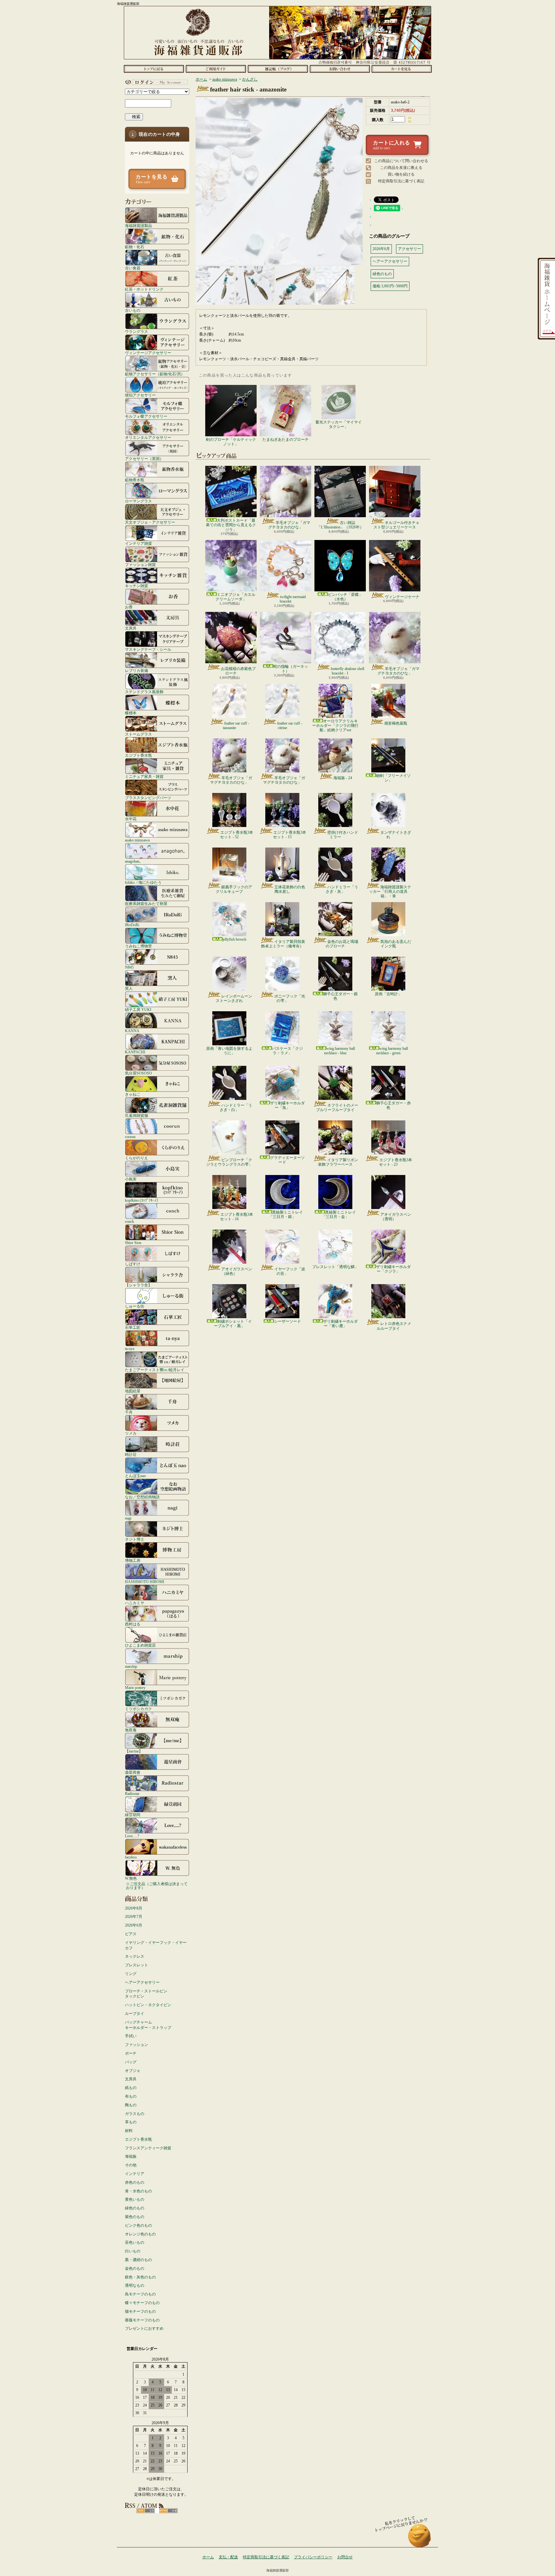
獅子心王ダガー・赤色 (393, 1105)
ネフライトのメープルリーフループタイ (337, 1108)
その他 (131, 2165)
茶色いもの (135, 2242)
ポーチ (131, 2053)
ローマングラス (138, 501)
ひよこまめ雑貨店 (140, 1645)
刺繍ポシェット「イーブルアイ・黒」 (233, 1324)
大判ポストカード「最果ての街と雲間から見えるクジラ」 (231, 525)
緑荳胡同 (133, 1815)
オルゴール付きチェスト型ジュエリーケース (396, 525)
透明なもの (135, 2285)
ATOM (168, 2511)
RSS (146, 2511)
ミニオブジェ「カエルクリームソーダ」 (235, 597)
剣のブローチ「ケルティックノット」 (231, 442)
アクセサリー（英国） (144, 459)
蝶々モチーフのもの (142, 2303)
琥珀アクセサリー (140, 395)
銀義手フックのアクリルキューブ (234, 889)
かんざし (250, 79)
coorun (130, 1137)
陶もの (131, 2105)
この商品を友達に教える (401, 168)
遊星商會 (133, 1772)
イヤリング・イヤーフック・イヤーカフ (156, 1945)
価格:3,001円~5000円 (390, 286)
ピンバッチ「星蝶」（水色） (345, 597)
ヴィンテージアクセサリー (148, 353)
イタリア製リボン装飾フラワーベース (338, 1162)
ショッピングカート (402, 69)
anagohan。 (134, 861)
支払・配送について (216, 69)
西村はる (133, 1624)
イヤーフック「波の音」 (290, 1271)
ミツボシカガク (138, 1709)
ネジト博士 (135, 1539)
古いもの (133, 310)
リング (131, 1974)
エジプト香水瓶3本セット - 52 (237, 835)
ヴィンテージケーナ (402, 597)
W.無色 (131, 1878)
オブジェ (133, 2071)
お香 (129, 607)
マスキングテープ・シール (148, 649)
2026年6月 (134, 1925)
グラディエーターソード (287, 1160)
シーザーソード (287, 1321)
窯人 (129, 988)
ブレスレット (137, 1965)
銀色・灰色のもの (140, 2277)
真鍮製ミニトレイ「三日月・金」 (339, 1214)
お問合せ (340, 69)
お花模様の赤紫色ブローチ (238, 671)
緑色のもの (135, 2208)
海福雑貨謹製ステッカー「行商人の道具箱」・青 (390, 892)
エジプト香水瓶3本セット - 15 (290, 835)
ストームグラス (138, 734)
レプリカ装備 (137, 670)
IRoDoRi (132, 925)
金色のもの (135, 2268)
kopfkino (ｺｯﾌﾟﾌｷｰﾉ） (143, 1200)
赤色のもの (135, 2182)
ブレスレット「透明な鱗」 (335, 1267)
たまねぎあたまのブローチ (286, 439)
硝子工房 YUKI (138, 1010)
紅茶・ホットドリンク (144, 289)
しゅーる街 (135, 1306)
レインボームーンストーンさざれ (234, 998)
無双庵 (131, 1730)
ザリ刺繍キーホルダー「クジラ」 (393, 1269)
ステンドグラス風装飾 (144, 692)
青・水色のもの (138, 2191)
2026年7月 (134, 1917)
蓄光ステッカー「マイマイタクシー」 (339, 424)
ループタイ (135, 2014)
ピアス (131, 1934)
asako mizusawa (137, 840)
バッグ (131, 2062)
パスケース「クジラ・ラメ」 (287, 1051)
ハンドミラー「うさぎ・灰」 (342, 889)
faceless (131, 1857)
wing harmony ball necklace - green (392, 1051)
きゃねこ (133, 1094)
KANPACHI (135, 1052)
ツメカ (131, 1433)
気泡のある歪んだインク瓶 (396, 944)
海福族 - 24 (343, 778)
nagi (128, 1518)
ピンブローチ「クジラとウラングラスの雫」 (229, 1162)
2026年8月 (134, 1908)
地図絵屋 (133, 1391)
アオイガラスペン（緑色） (237, 1271)
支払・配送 (228, 2557)
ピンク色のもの (138, 2225)
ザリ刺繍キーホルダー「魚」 (287, 1105)
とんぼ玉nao (135, 1476)
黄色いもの (135, 2199)
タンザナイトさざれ (396, 835)
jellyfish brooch (234, 939)
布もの (131, 2096)
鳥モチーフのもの (140, 2294)
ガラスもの (135, 2114)
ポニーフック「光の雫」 (290, 998)
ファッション (137, 2045)
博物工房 (133, 1560)
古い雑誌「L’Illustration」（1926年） (340, 525)
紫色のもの (135, 2217)
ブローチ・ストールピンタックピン (146, 1994)
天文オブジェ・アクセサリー (150, 522)
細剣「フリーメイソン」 (393, 778)
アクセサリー (410, 249)
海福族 (131, 2156)
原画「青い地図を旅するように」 (229, 1051)
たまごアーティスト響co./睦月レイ (155, 1370)
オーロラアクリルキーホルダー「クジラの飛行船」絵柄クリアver (335, 726)
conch (129, 1221)
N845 (129, 967)
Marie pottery (135, 1688)
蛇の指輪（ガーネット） (291, 669)
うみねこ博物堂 (138, 946)
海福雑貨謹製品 (138, 226)
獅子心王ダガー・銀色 (340, 996)
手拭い (131, 2036)
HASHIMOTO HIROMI (145, 1582)
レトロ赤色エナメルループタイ (394, 1326)
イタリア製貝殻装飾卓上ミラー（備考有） (283, 944)
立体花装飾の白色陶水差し (290, 889)
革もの (131, 2122)
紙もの (131, 2088)
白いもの (133, 2251)
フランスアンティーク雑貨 (148, 2148)
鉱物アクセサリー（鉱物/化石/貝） (155, 374)
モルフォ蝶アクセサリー (146, 416)
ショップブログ (278, 69)
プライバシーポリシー (313, 2557)
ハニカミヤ (135, 1603)
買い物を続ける (401, 174)
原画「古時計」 (388, 994)
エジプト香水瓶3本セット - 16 (237, 1217)
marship (131, 1666)
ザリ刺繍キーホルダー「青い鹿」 (340, 1324)
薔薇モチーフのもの (142, 2320)
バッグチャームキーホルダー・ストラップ (148, 2025)
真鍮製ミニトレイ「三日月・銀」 (286, 1214)
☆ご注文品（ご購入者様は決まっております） (157, 1886)
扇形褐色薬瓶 (396, 723)
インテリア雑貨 (138, 543)
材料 (129, 2131)
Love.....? (132, 1836)
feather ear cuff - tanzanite (236, 726)
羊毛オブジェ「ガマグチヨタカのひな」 (289, 525)
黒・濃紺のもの (138, 2260)
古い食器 (133, 268)
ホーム (154, 69)
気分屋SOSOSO (138, 1073)
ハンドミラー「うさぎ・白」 (236, 1108)
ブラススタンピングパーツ (148, 798)
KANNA (132, 1031)
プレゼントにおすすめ (144, 2328)
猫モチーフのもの (140, 2311)
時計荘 (131, 1454)
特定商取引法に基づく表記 (401, 181)
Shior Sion (133, 1243)
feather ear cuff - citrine (290, 726)
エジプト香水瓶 (138, 755)
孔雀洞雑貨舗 (137, 1115)
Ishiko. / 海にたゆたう (143, 882)
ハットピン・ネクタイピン (148, 2005)
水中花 (131, 819)
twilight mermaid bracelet (293, 599)
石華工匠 (133, 1327)
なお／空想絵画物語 (142, 1497)
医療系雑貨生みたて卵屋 (146, 904)
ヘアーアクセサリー (142, 1982)
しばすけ (133, 1264)
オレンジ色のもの (140, 2234)
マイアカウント (155, 82)
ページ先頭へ (420, 2539)
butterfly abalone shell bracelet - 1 (348, 671)
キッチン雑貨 (137, 586)
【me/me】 (134, 1751)
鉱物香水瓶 (135, 480)
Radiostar (132, 1793)
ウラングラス (137, 331)
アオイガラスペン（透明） (396, 1217)
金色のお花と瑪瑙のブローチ (342, 944)
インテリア (135, 2174)
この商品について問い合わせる (401, 161)
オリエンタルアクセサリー (148, 437)
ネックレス (135, 1956)
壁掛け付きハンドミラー (343, 835)
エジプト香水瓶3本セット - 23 (396, 1162)
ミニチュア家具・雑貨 (144, 776)
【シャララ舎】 (138, 1285)
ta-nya (130, 1349)
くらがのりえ (137, 1158)
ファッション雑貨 (140, 565)
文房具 (131, 628)
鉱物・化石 (135, 247)
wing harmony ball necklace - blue (339, 1051)
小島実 (131, 1179)
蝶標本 (131, 713)
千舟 (129, 1412)
